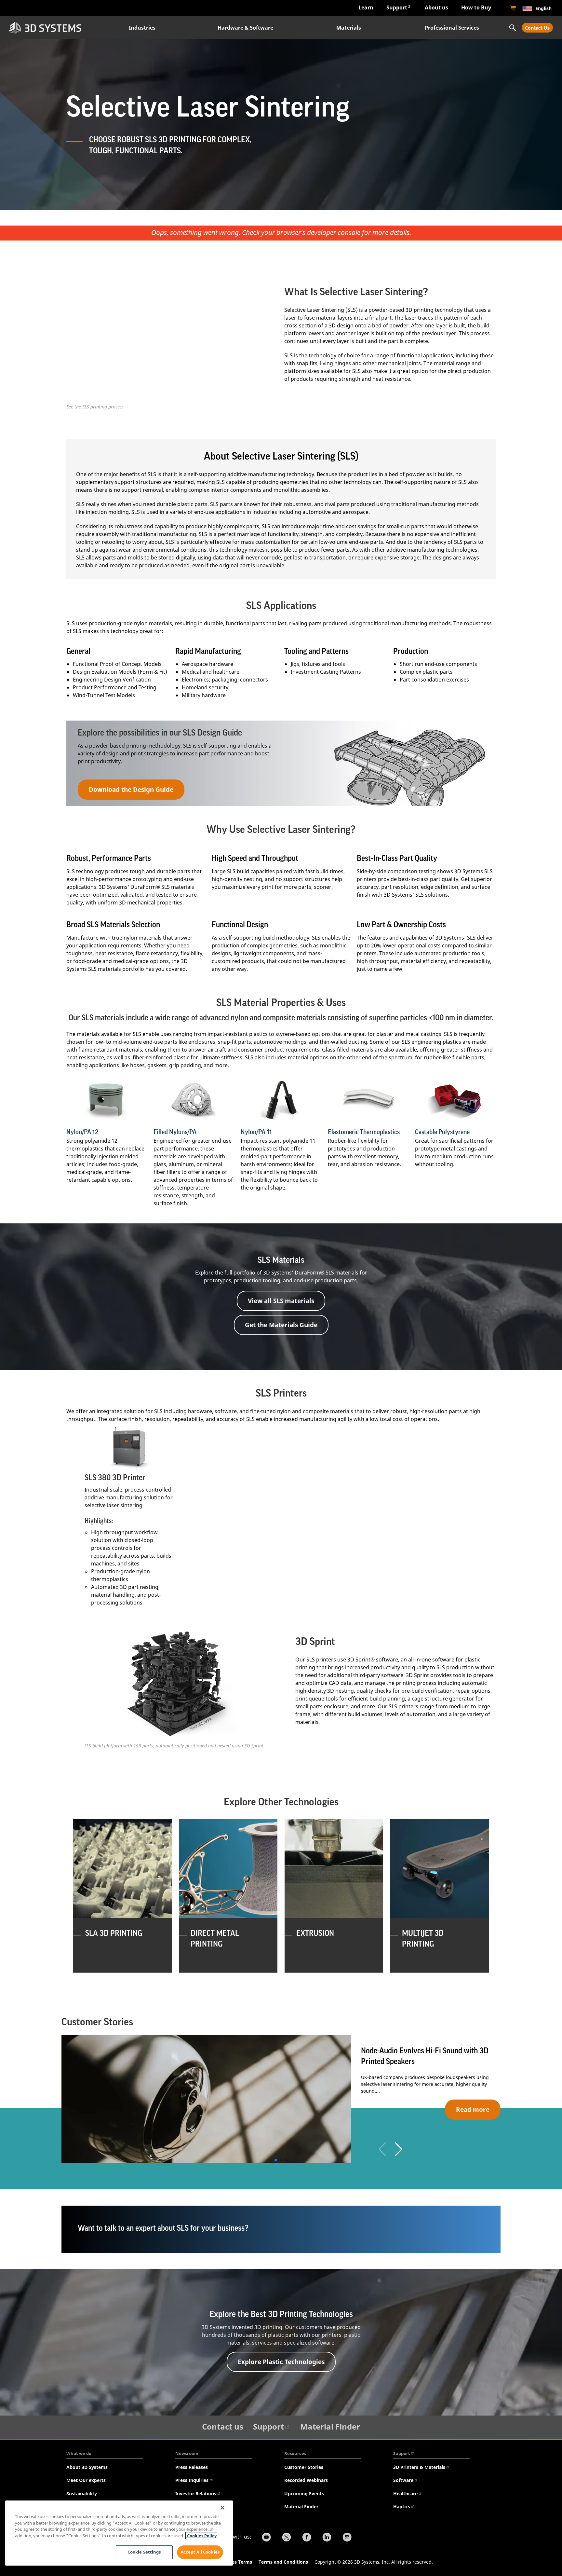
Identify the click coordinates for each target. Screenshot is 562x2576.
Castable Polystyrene (442, 1132)
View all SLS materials (281, 1301)
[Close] (222, 2508)
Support (397, 7)
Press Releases (192, 2467)
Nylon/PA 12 (82, 1132)
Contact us (223, 2426)
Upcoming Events (304, 2493)
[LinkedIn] (327, 2538)
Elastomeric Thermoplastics (364, 1132)
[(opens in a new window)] (513, 8)
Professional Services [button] (452, 28)
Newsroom (187, 2453)
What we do (79, 2453)
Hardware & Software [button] (245, 28)
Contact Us (537, 28)
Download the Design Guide (131, 789)
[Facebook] (307, 2538)
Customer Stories (304, 2467)
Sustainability (82, 2493)
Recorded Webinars (306, 2480)
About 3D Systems (87, 2467)
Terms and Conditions (283, 2562)
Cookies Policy (201, 2536)
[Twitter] (287, 2538)
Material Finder (330, 2426)
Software (403, 2480)
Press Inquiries (192, 2480)
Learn (366, 7)
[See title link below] (107, 1100)
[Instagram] (347, 2538)
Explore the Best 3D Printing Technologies (281, 2314)
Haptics (402, 2507)
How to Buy (476, 7)
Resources (295, 2453)
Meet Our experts (86, 2480)
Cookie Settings (144, 2552)
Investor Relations (196, 2493)
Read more (473, 2109)
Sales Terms (239, 2562)
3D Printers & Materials (419, 2467)
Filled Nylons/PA (175, 1132)
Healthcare (405, 2493)
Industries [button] (142, 28)
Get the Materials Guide (281, 1325)
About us (436, 7)
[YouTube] (266, 2538)
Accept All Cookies (200, 2552)
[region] (119, 2533)
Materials (349, 28)
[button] (399, 2149)
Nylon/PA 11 (256, 1132)
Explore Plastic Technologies (281, 2362)
